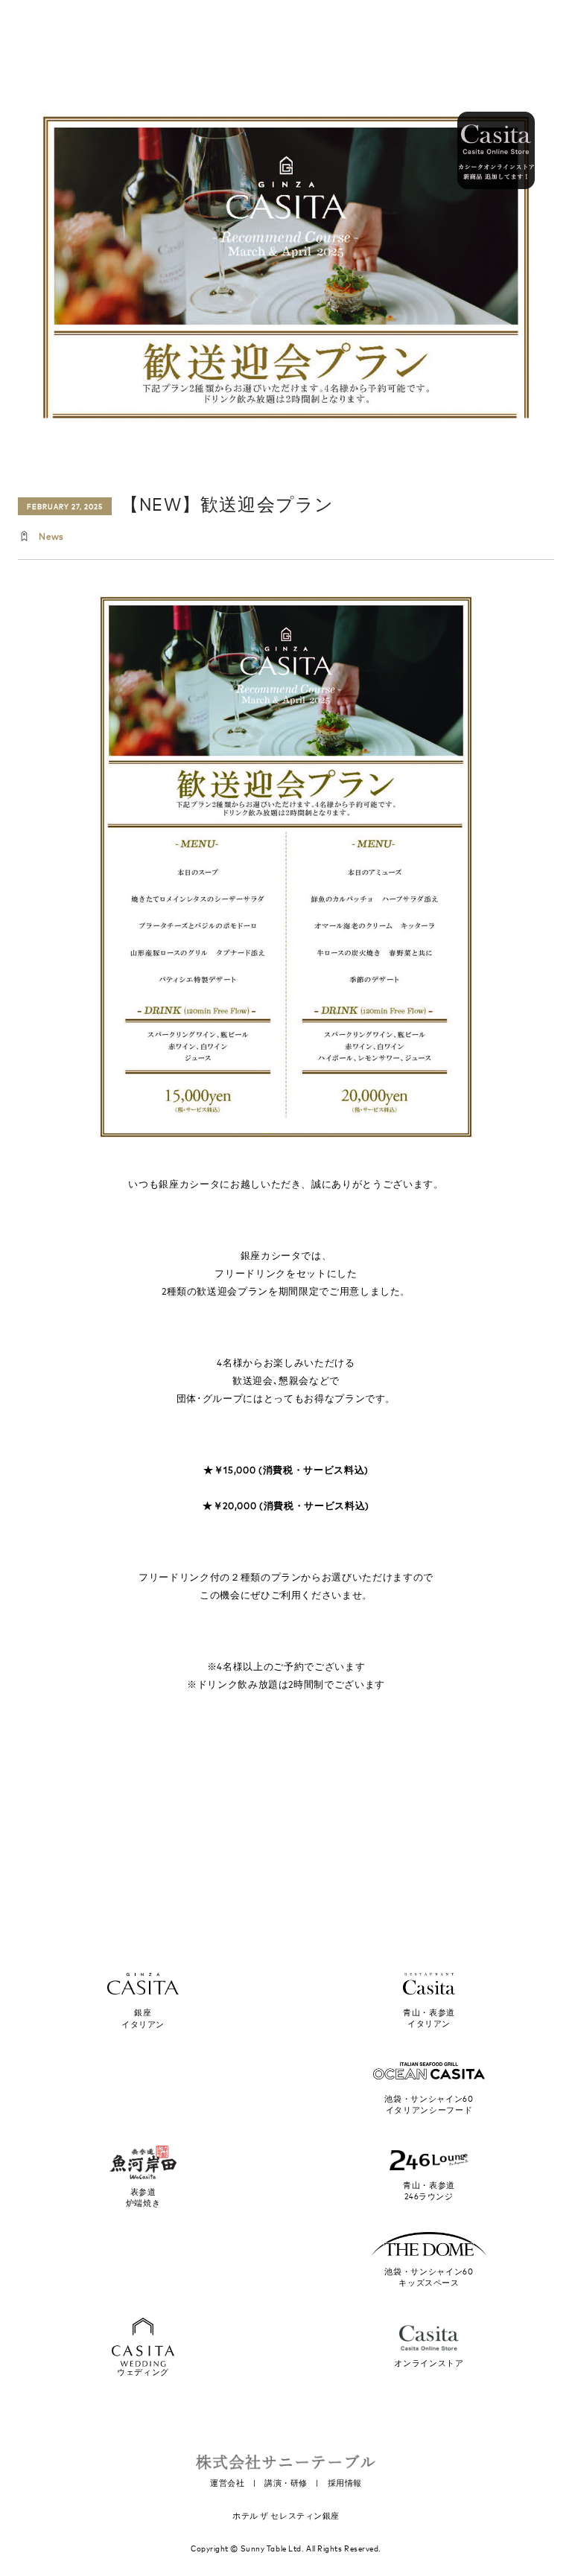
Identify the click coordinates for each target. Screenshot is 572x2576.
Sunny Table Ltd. (273, 2548)
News (51, 536)
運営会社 (227, 2483)
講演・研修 (286, 2483)
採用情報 (345, 2483)
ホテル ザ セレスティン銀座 (286, 2516)
